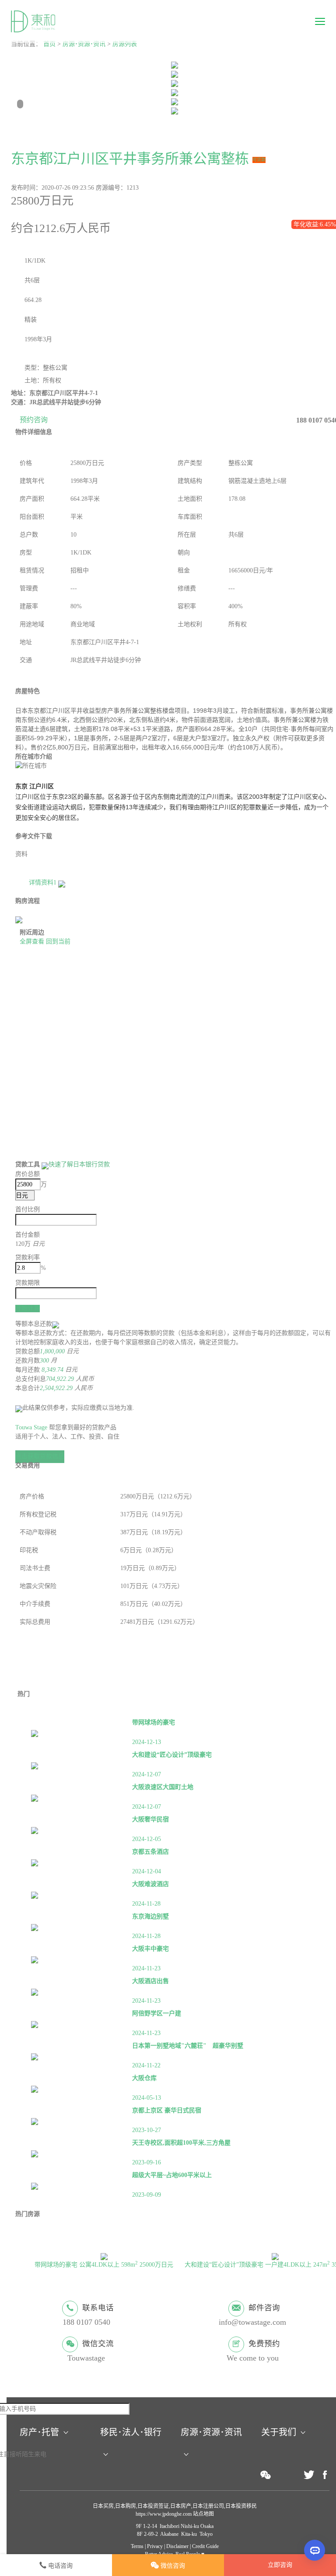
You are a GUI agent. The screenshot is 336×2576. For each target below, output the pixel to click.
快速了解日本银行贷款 (79, 1164)
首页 (49, 44)
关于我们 (279, 2432)
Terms (137, 2546)
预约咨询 (34, 420)
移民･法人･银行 (131, 2432)
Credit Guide (205, 2546)
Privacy (155, 2546)
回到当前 (58, 941)
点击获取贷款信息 (40, 1456)
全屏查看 (32, 941)
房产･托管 (39, 2432)
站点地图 (203, 2514)
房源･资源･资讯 (84, 44)
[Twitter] (309, 2475)
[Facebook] (325, 2475)
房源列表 (125, 44)
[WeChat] (266, 2475)
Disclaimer (177, 2546)
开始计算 (28, 1308)
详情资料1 (44, 882)
